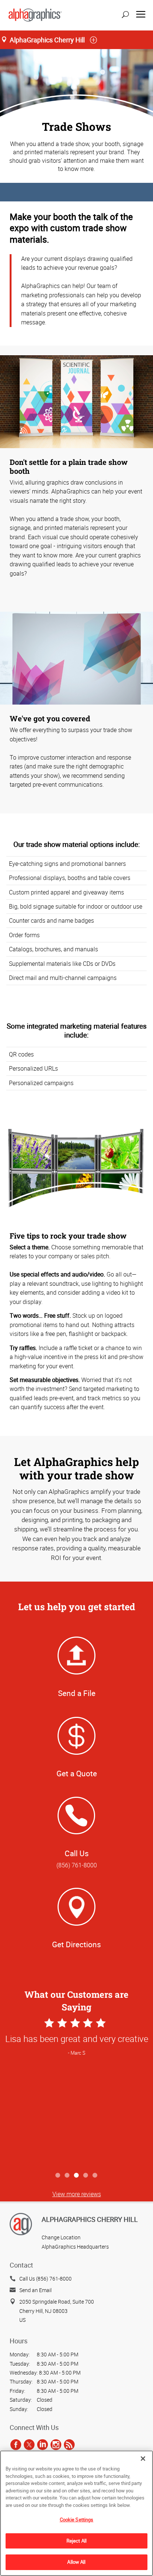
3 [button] (77, 2176)
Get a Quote (77, 1773)
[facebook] (16, 2444)
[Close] (143, 2459)
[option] (76, 2092)
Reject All (76, 2541)
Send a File (77, 1693)
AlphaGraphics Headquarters (75, 2247)
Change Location (61, 2237)
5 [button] (95, 2176)
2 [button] (67, 2176)
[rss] (69, 2444)
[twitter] (29, 2444)
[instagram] (56, 2444)
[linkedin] (43, 2444)
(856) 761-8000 (77, 1865)
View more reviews (77, 2194)
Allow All (76, 2562)
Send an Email (35, 2290)
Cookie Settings (77, 2520)
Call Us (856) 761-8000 (45, 2279)
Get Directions (76, 1944)
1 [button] (58, 2176)
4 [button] (86, 2176)
